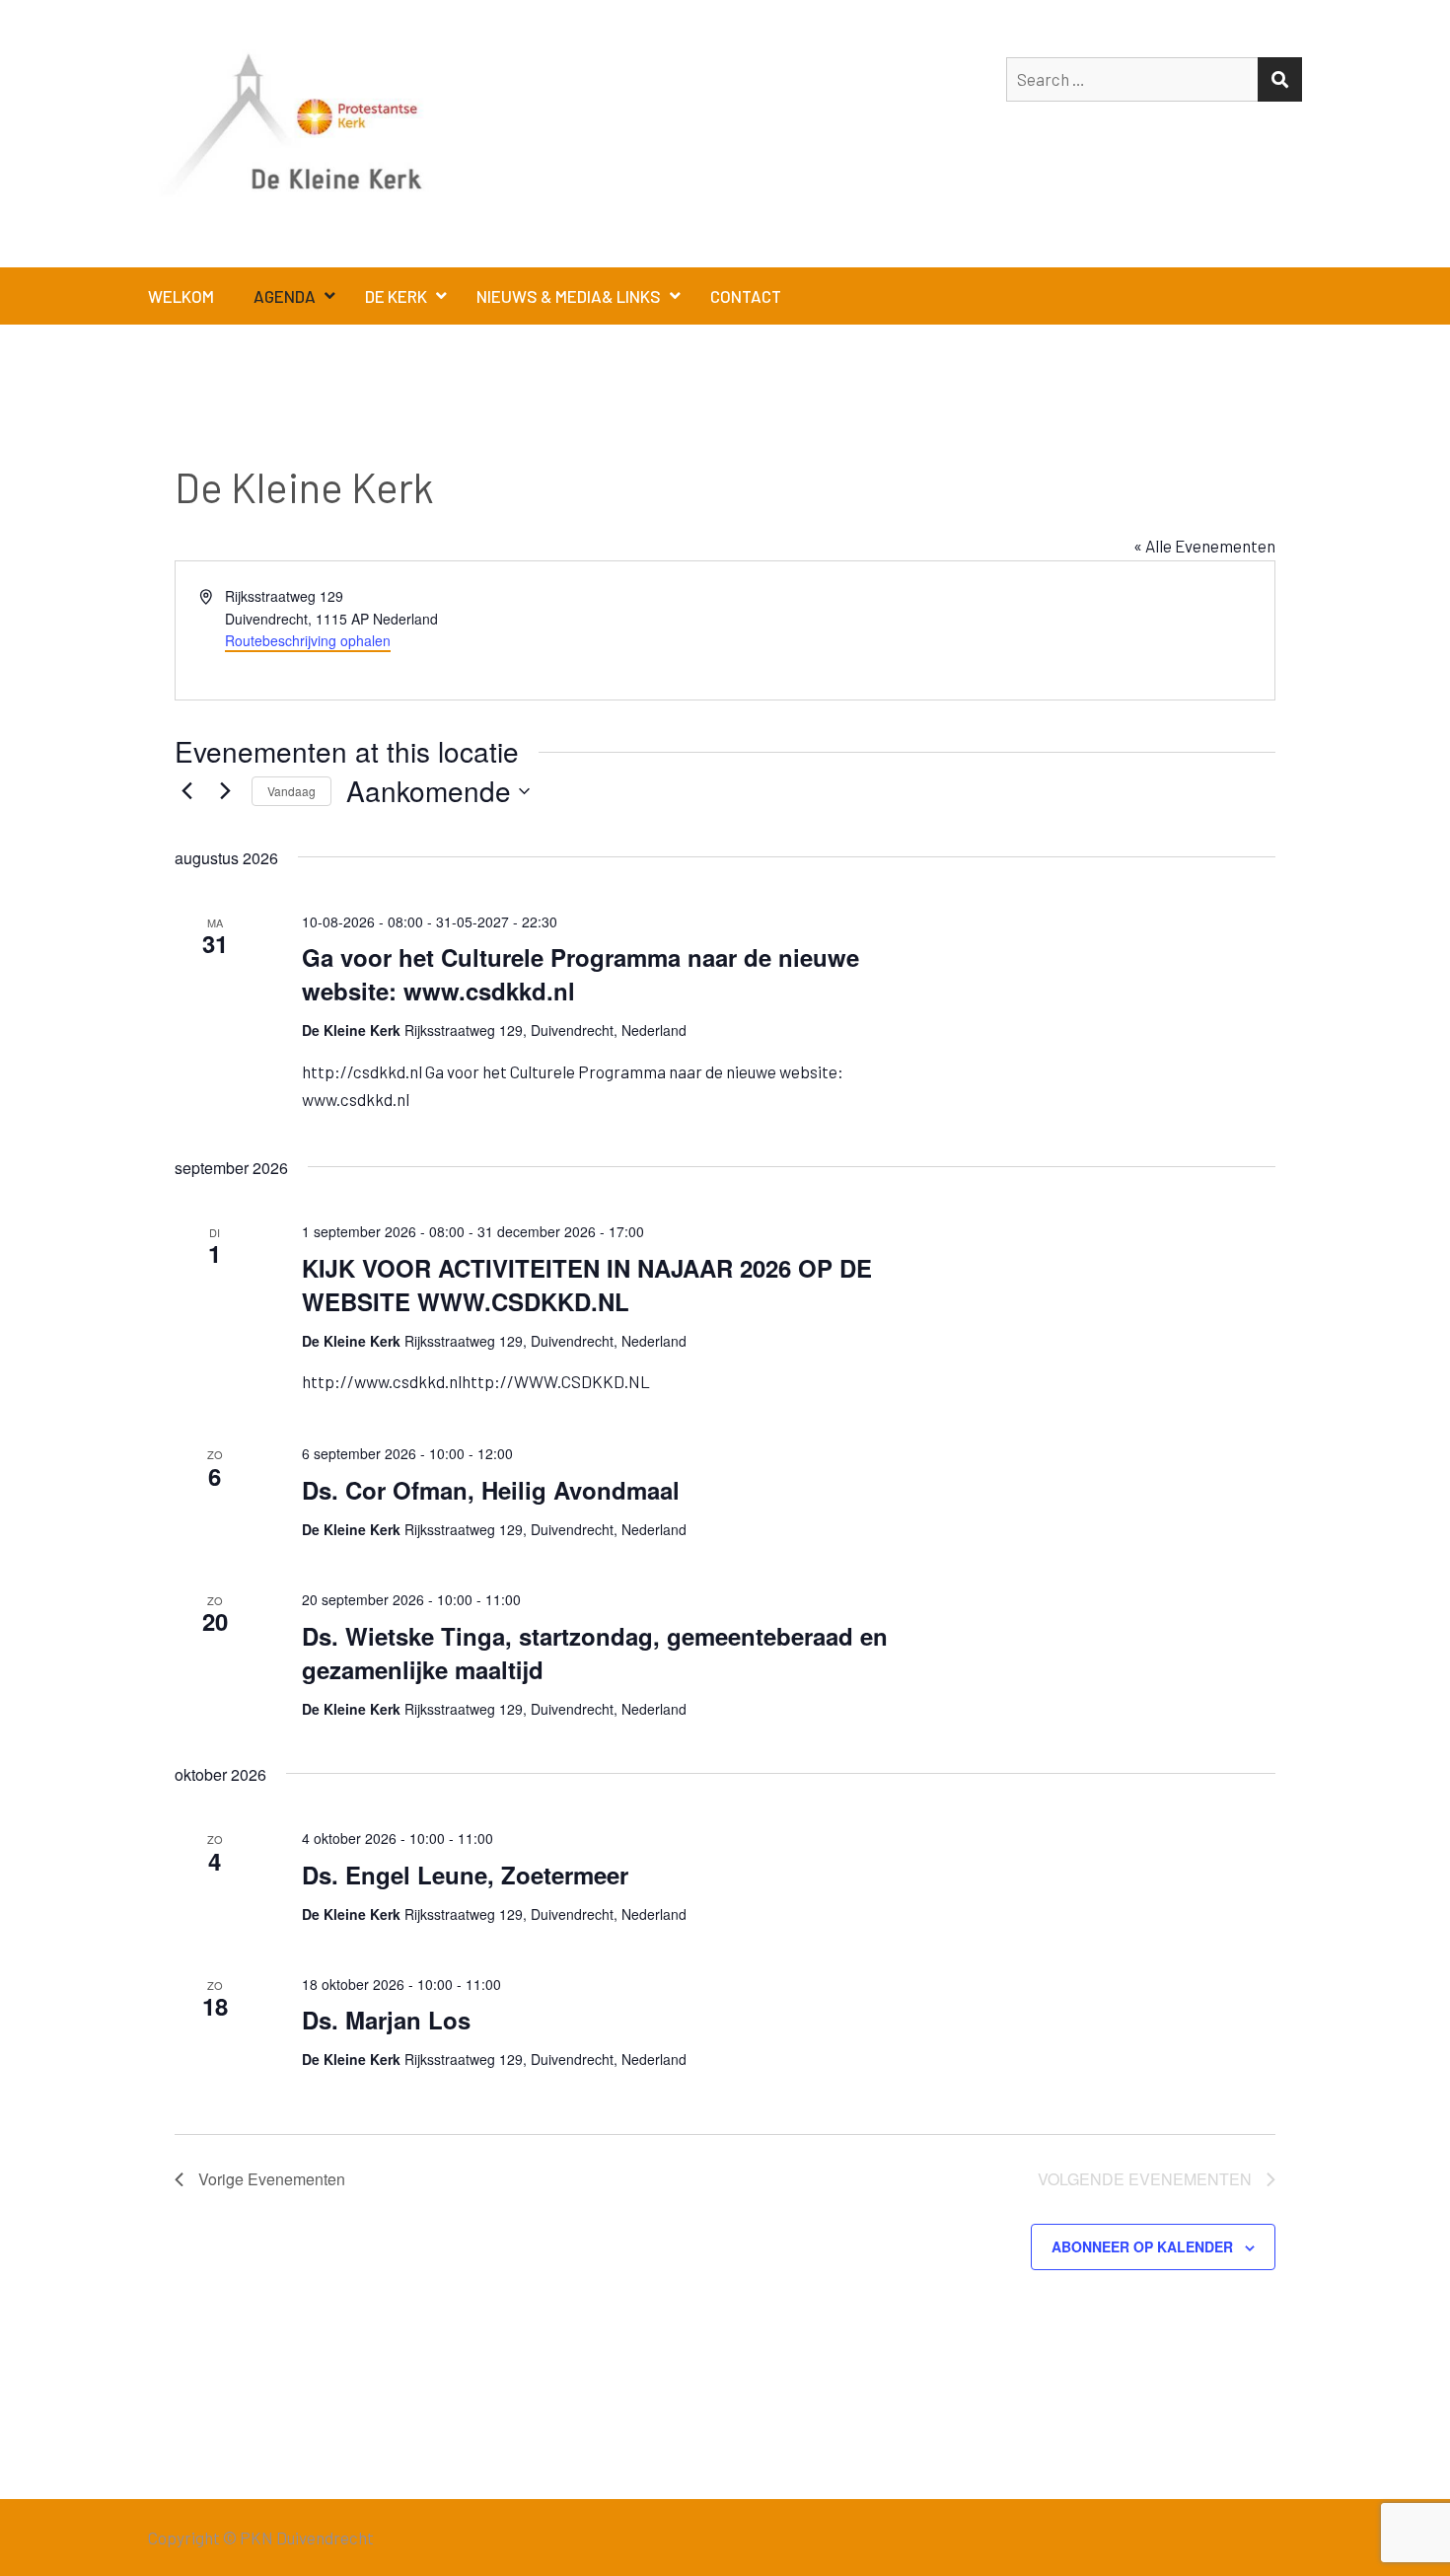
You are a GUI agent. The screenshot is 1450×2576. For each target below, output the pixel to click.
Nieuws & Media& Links (569, 296)
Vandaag (291, 791)
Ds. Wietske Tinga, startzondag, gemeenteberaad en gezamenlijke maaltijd (595, 1653)
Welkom (181, 296)
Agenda (285, 296)
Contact (746, 296)
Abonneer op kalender (1142, 2246)
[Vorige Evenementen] (186, 791)
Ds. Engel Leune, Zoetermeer (465, 1875)
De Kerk (396, 296)
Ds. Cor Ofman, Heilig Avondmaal (491, 1490)
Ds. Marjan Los (386, 2020)
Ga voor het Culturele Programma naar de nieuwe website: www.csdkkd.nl (580, 974)
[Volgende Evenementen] (225, 791)
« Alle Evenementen (1204, 546)
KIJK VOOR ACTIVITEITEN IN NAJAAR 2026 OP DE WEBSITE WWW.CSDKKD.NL (587, 1285)
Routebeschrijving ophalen (308, 640)
